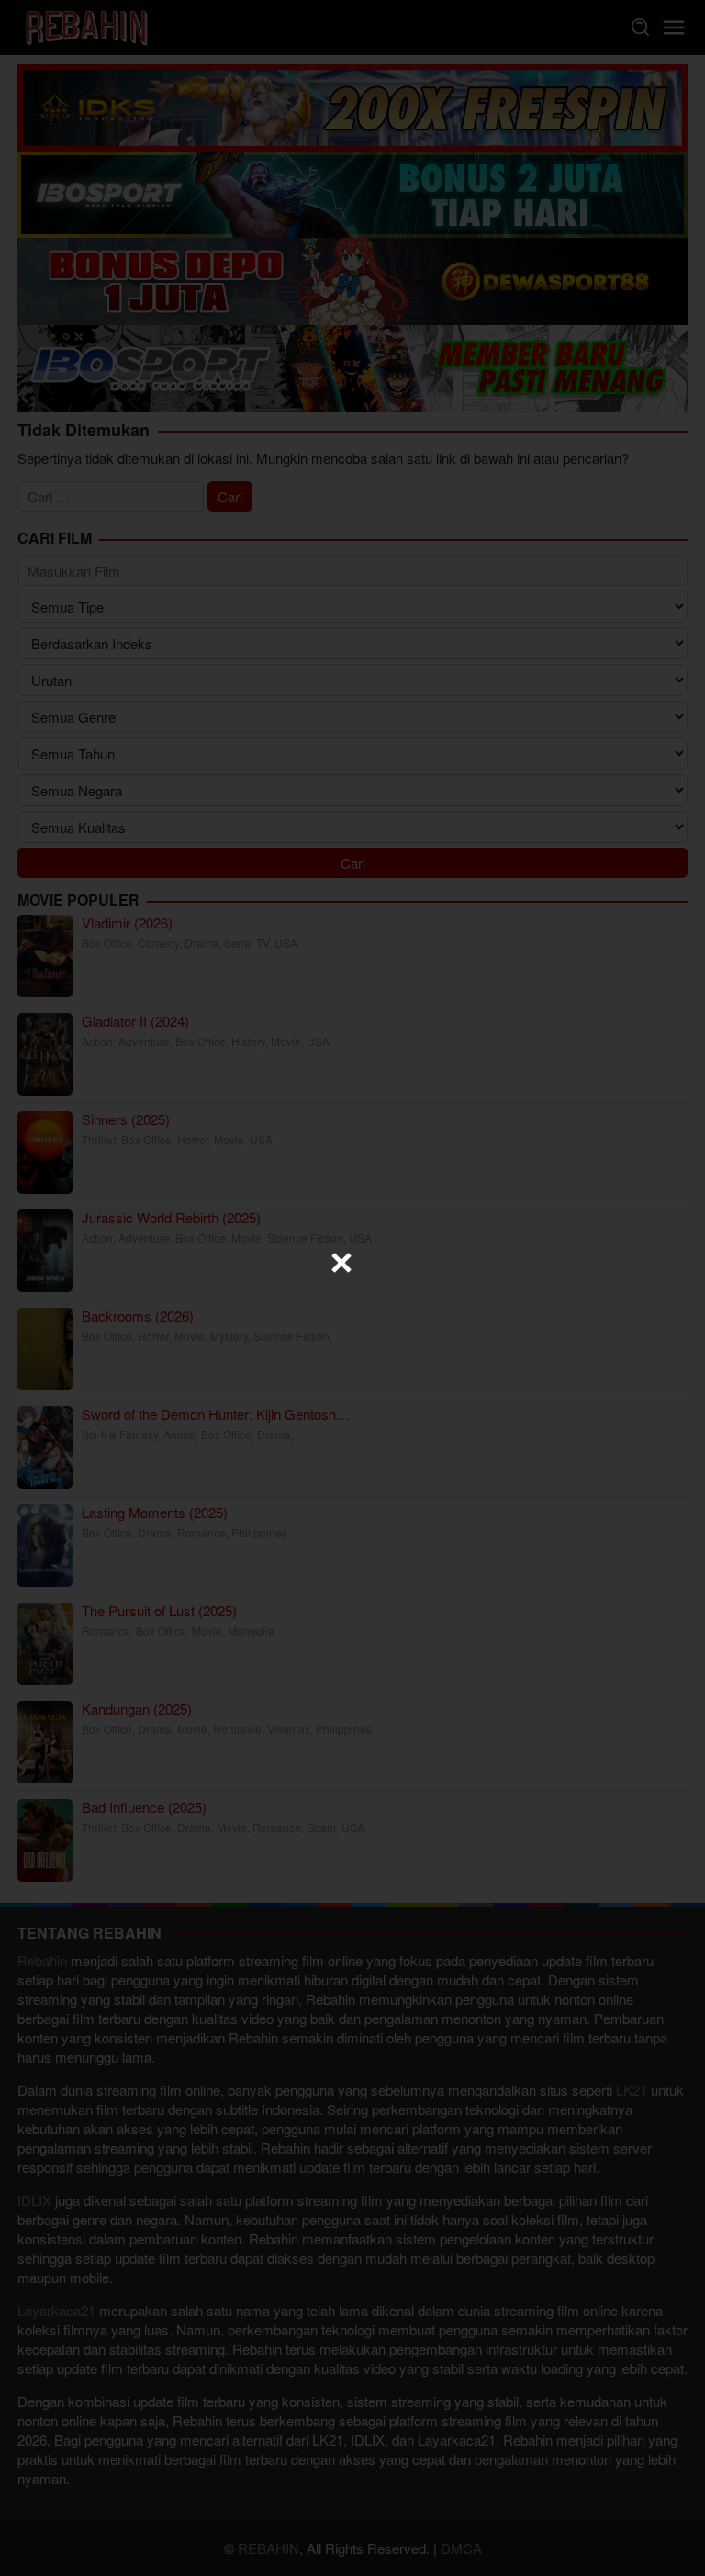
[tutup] (341, 1263)
